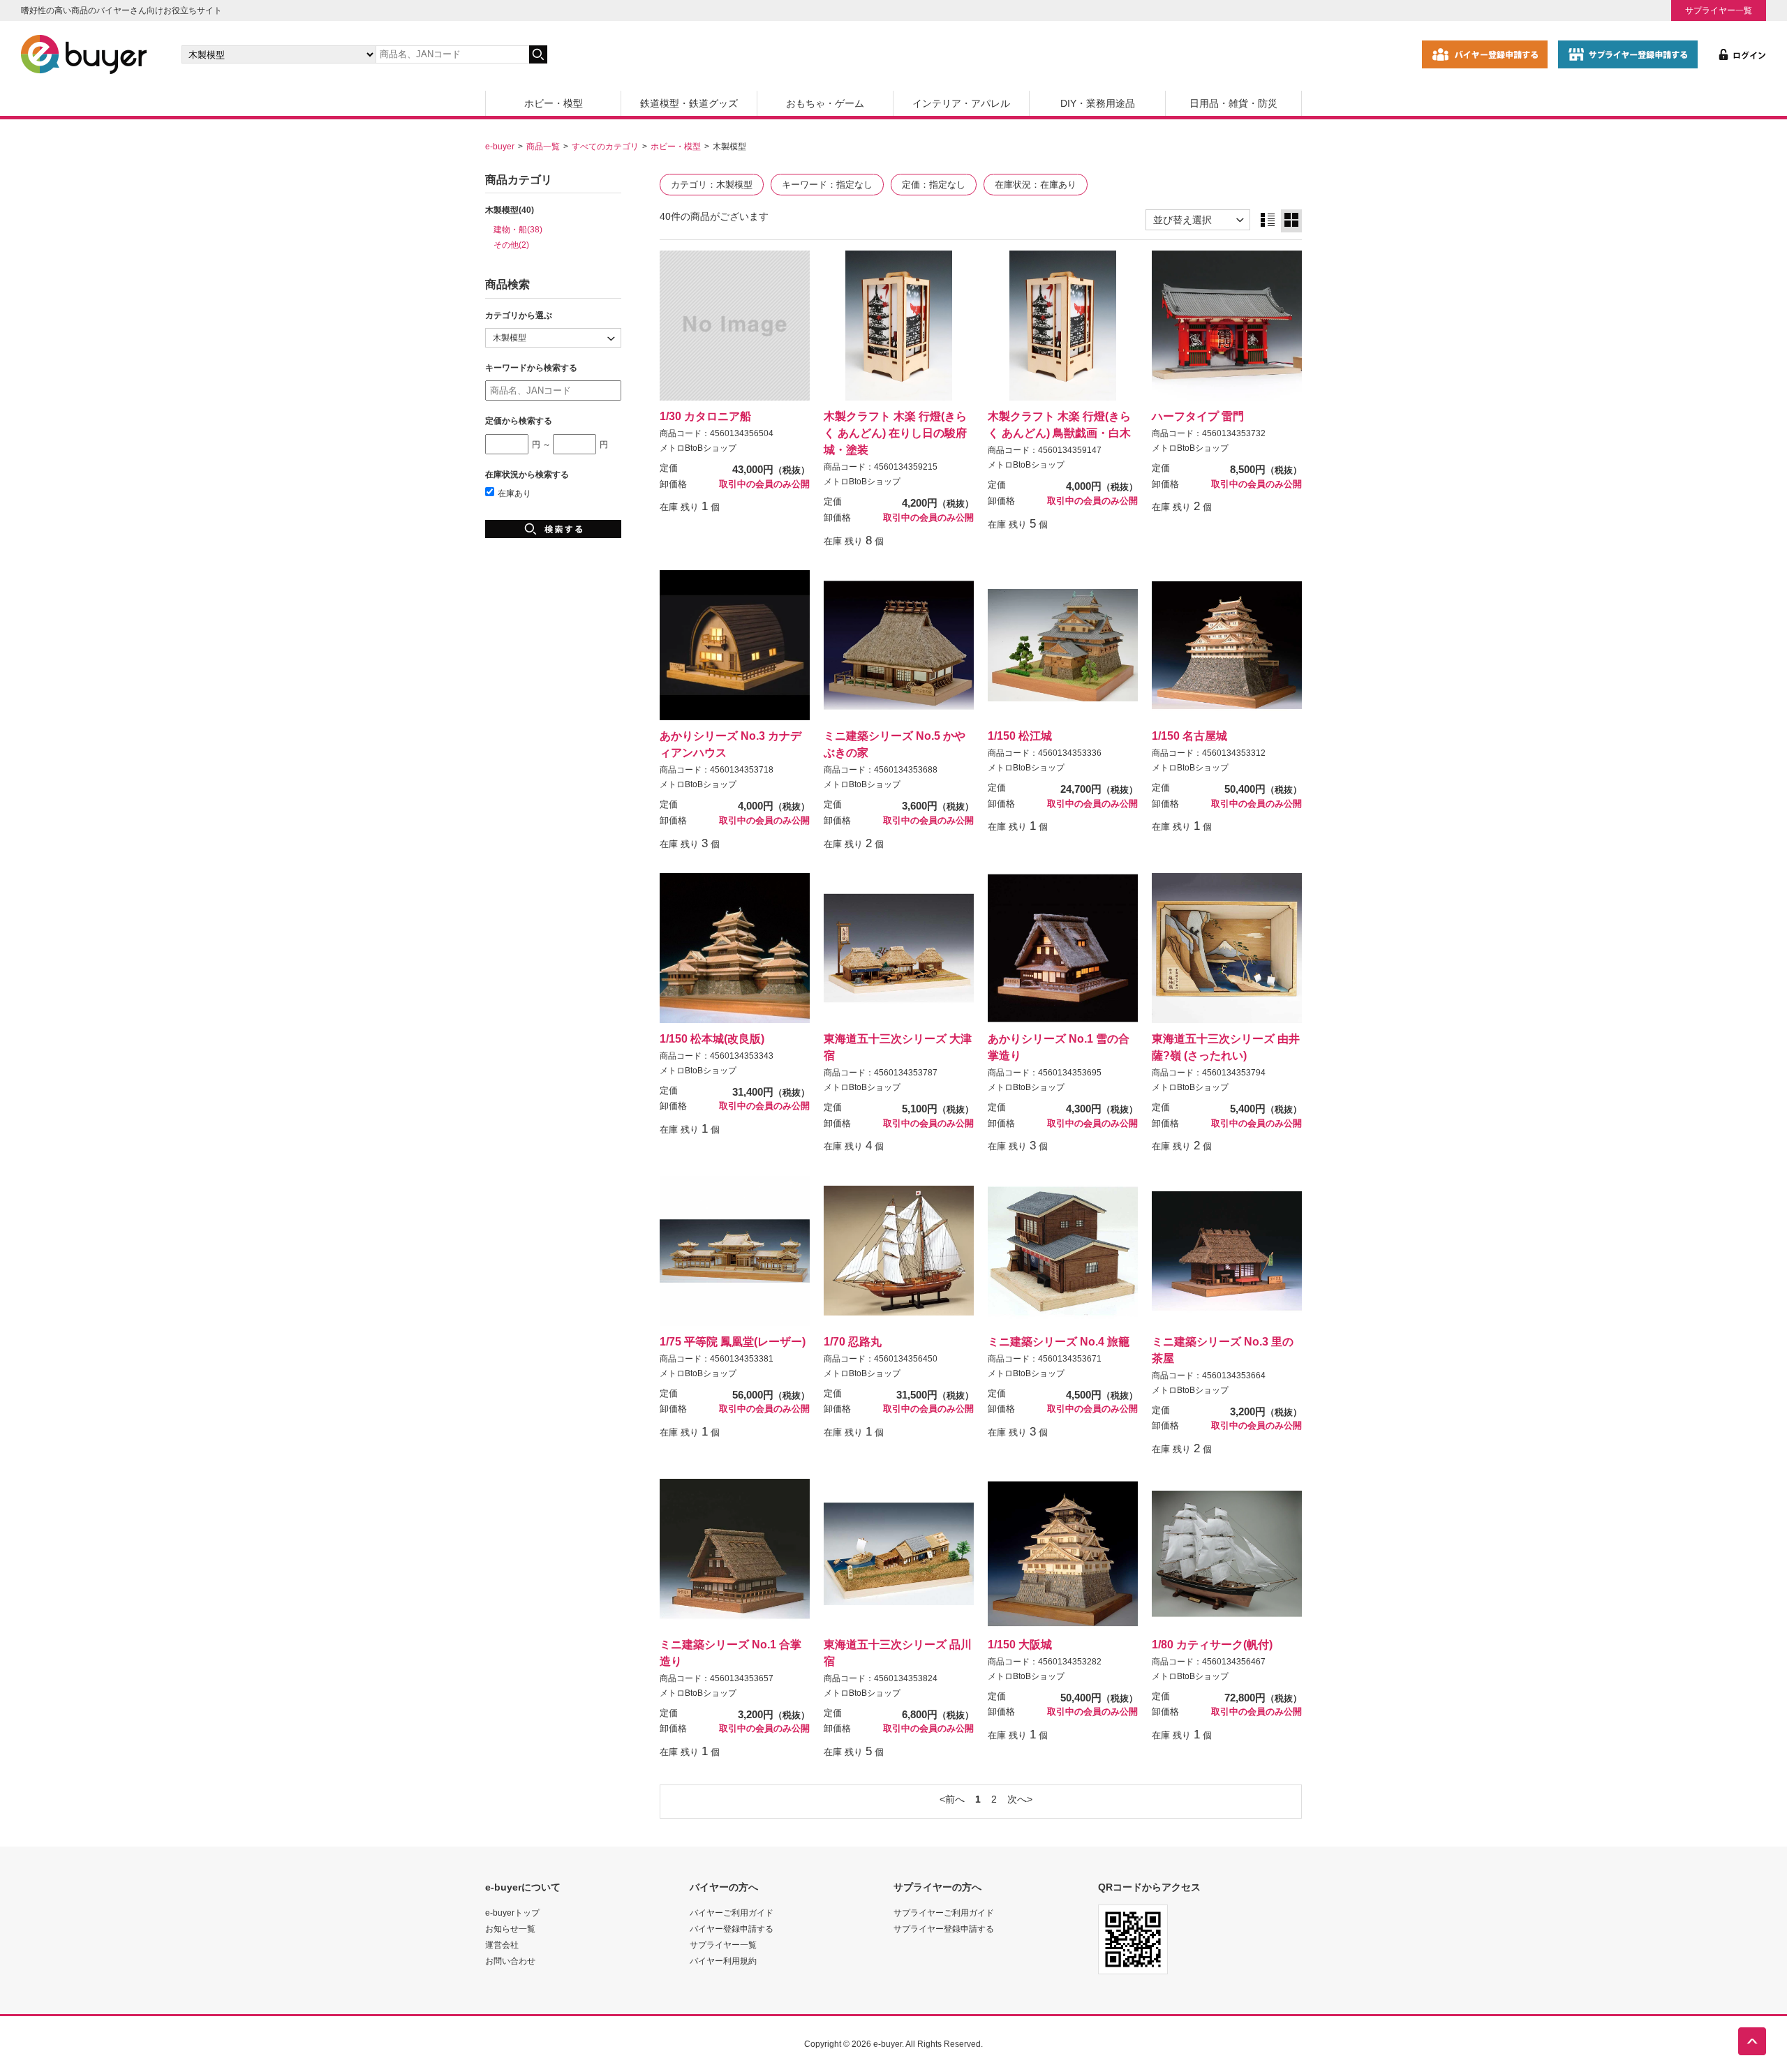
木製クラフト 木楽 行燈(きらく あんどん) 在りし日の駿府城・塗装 (895, 433)
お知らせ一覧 (510, 1929)
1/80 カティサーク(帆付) (1212, 1644)
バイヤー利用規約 (723, 1961)
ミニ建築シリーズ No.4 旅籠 (1059, 1341)
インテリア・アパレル (961, 103)
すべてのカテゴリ (605, 146)
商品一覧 (543, 146)
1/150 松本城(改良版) (712, 1038)
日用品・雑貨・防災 (1233, 103)
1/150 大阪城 (1020, 1644)
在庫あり (514, 493)
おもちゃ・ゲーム (825, 103)
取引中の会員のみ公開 (764, 484)
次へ (1017, 1799)
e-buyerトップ (512, 1913)
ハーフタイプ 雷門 (1198, 416)
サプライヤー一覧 (1719, 10)
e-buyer (500, 146)
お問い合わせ (510, 1961)
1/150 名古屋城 (1189, 736)
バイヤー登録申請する (732, 1929)
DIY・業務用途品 (1098, 103)
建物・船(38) (518, 229)
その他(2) (511, 245)
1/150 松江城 (1020, 736)
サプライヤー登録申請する (944, 1929)
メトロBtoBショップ (698, 448)
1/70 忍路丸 (853, 1341)
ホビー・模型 (554, 103)
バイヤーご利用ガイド (732, 1913)
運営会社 (502, 1945)
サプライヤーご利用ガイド (944, 1913)
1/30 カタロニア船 (705, 416)
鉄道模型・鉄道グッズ (689, 103)
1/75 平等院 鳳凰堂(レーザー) (733, 1341)
